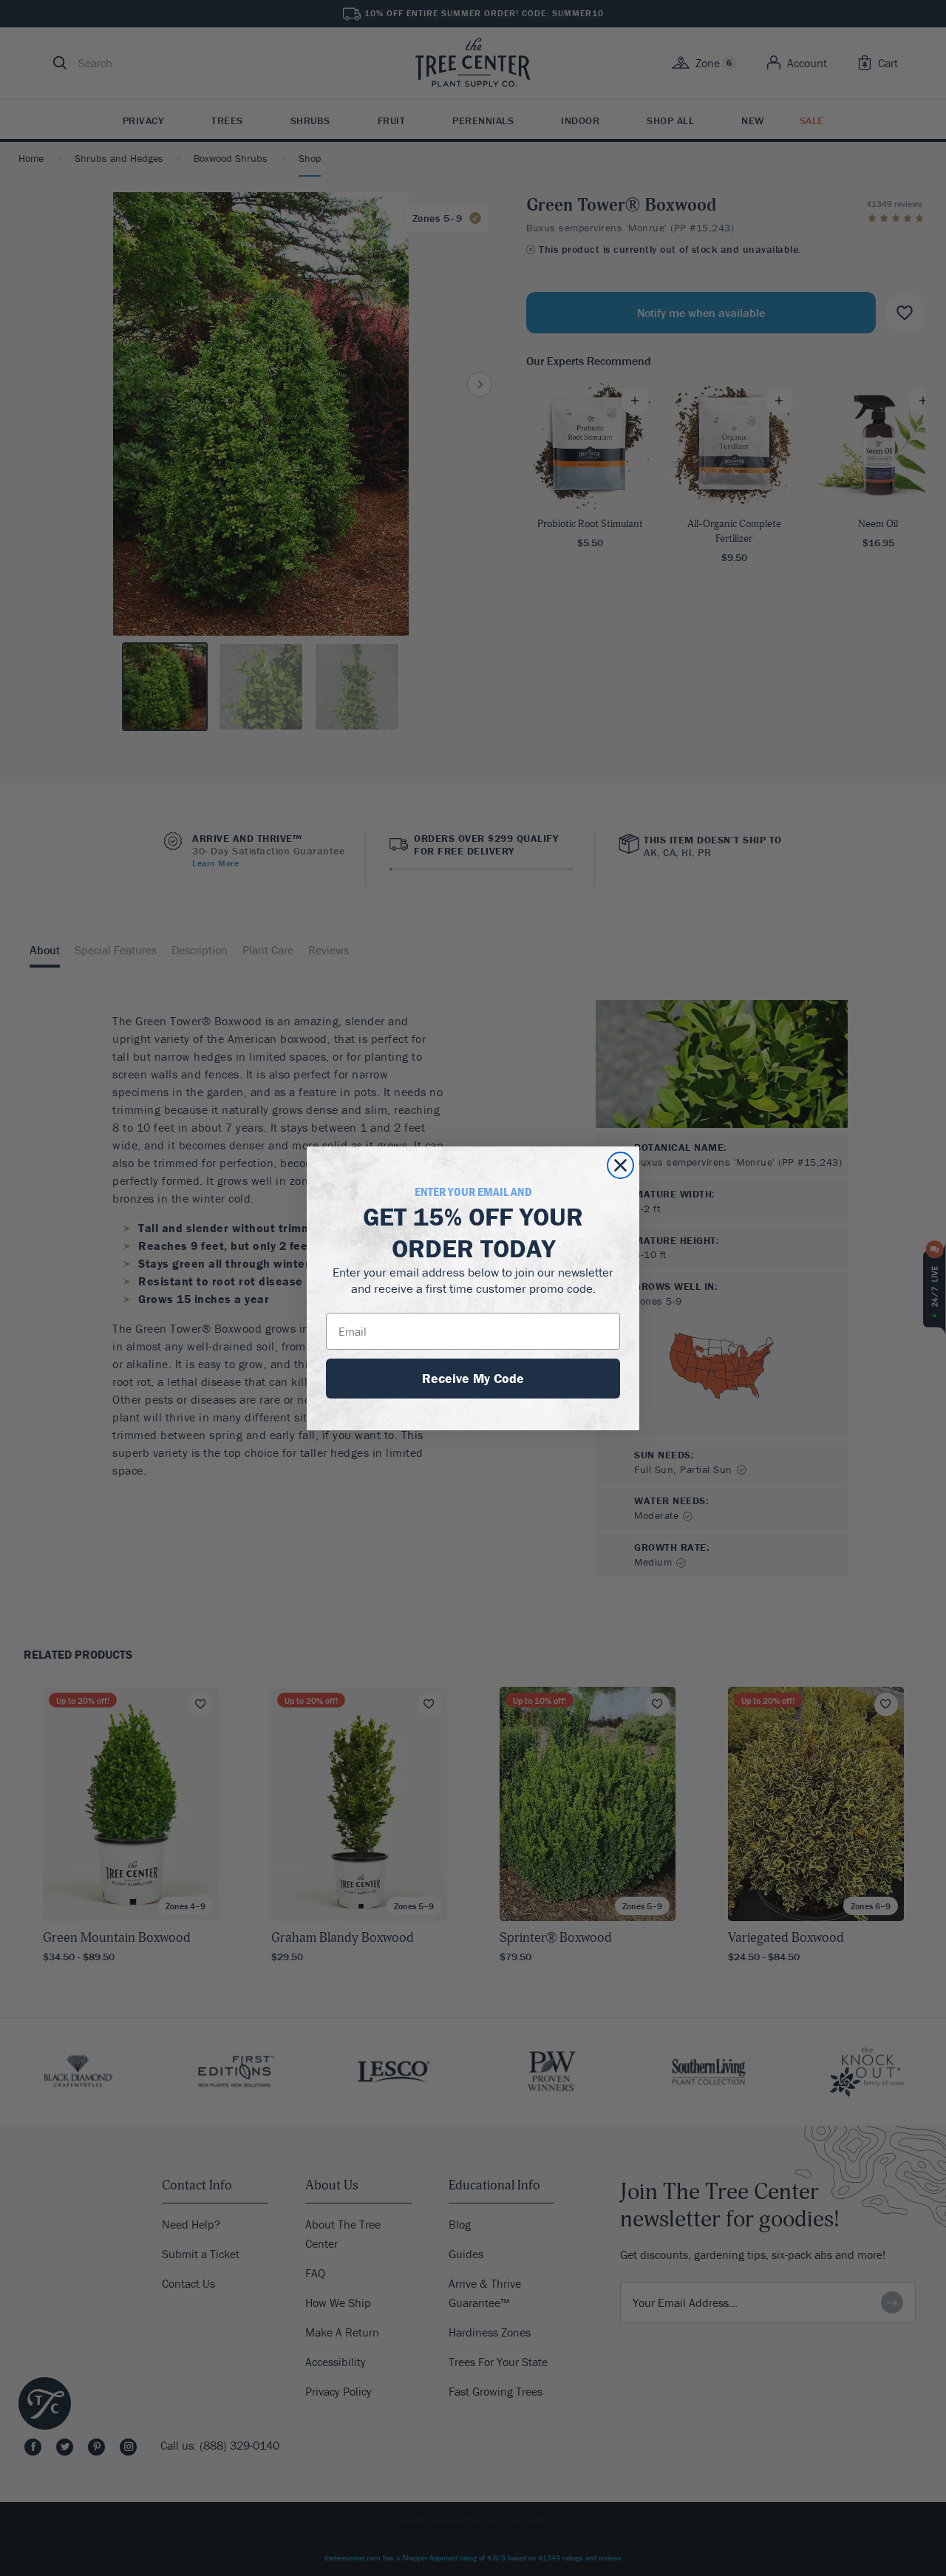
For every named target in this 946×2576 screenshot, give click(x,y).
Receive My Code (473, 1378)
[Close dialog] (620, 1165)
